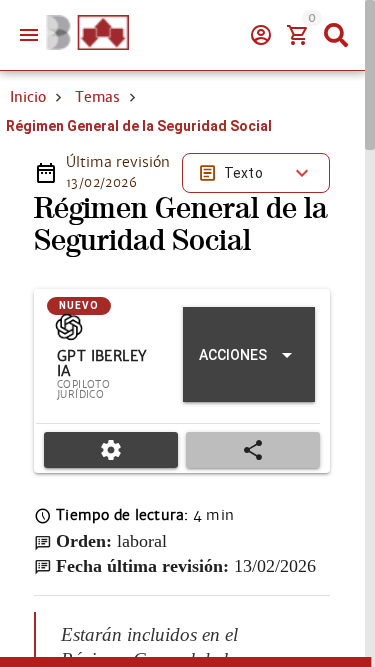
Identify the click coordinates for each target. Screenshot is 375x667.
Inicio (28, 97)
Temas (97, 97)
